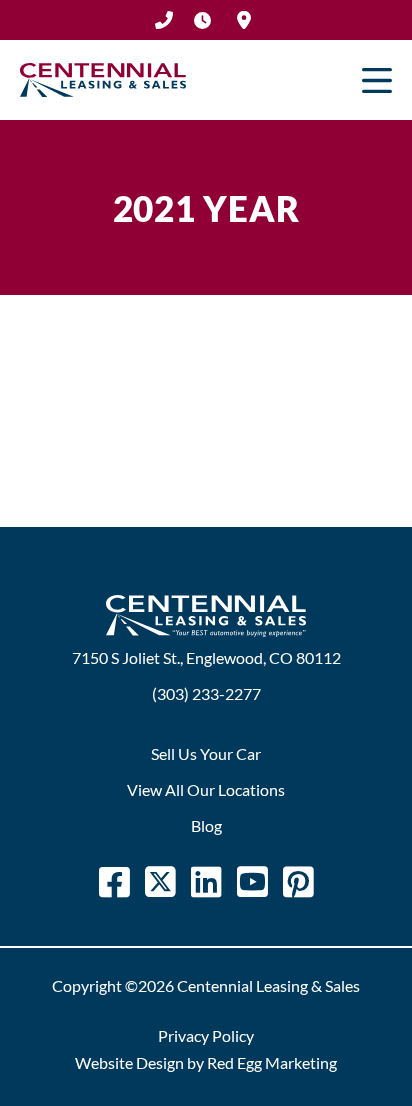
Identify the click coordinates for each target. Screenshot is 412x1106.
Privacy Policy (206, 1035)
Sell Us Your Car (206, 753)
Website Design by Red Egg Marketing (206, 1062)
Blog (206, 825)
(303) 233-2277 (164, 20)
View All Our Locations (206, 789)
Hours (202, 20)
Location (244, 20)
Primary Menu (377, 80)
